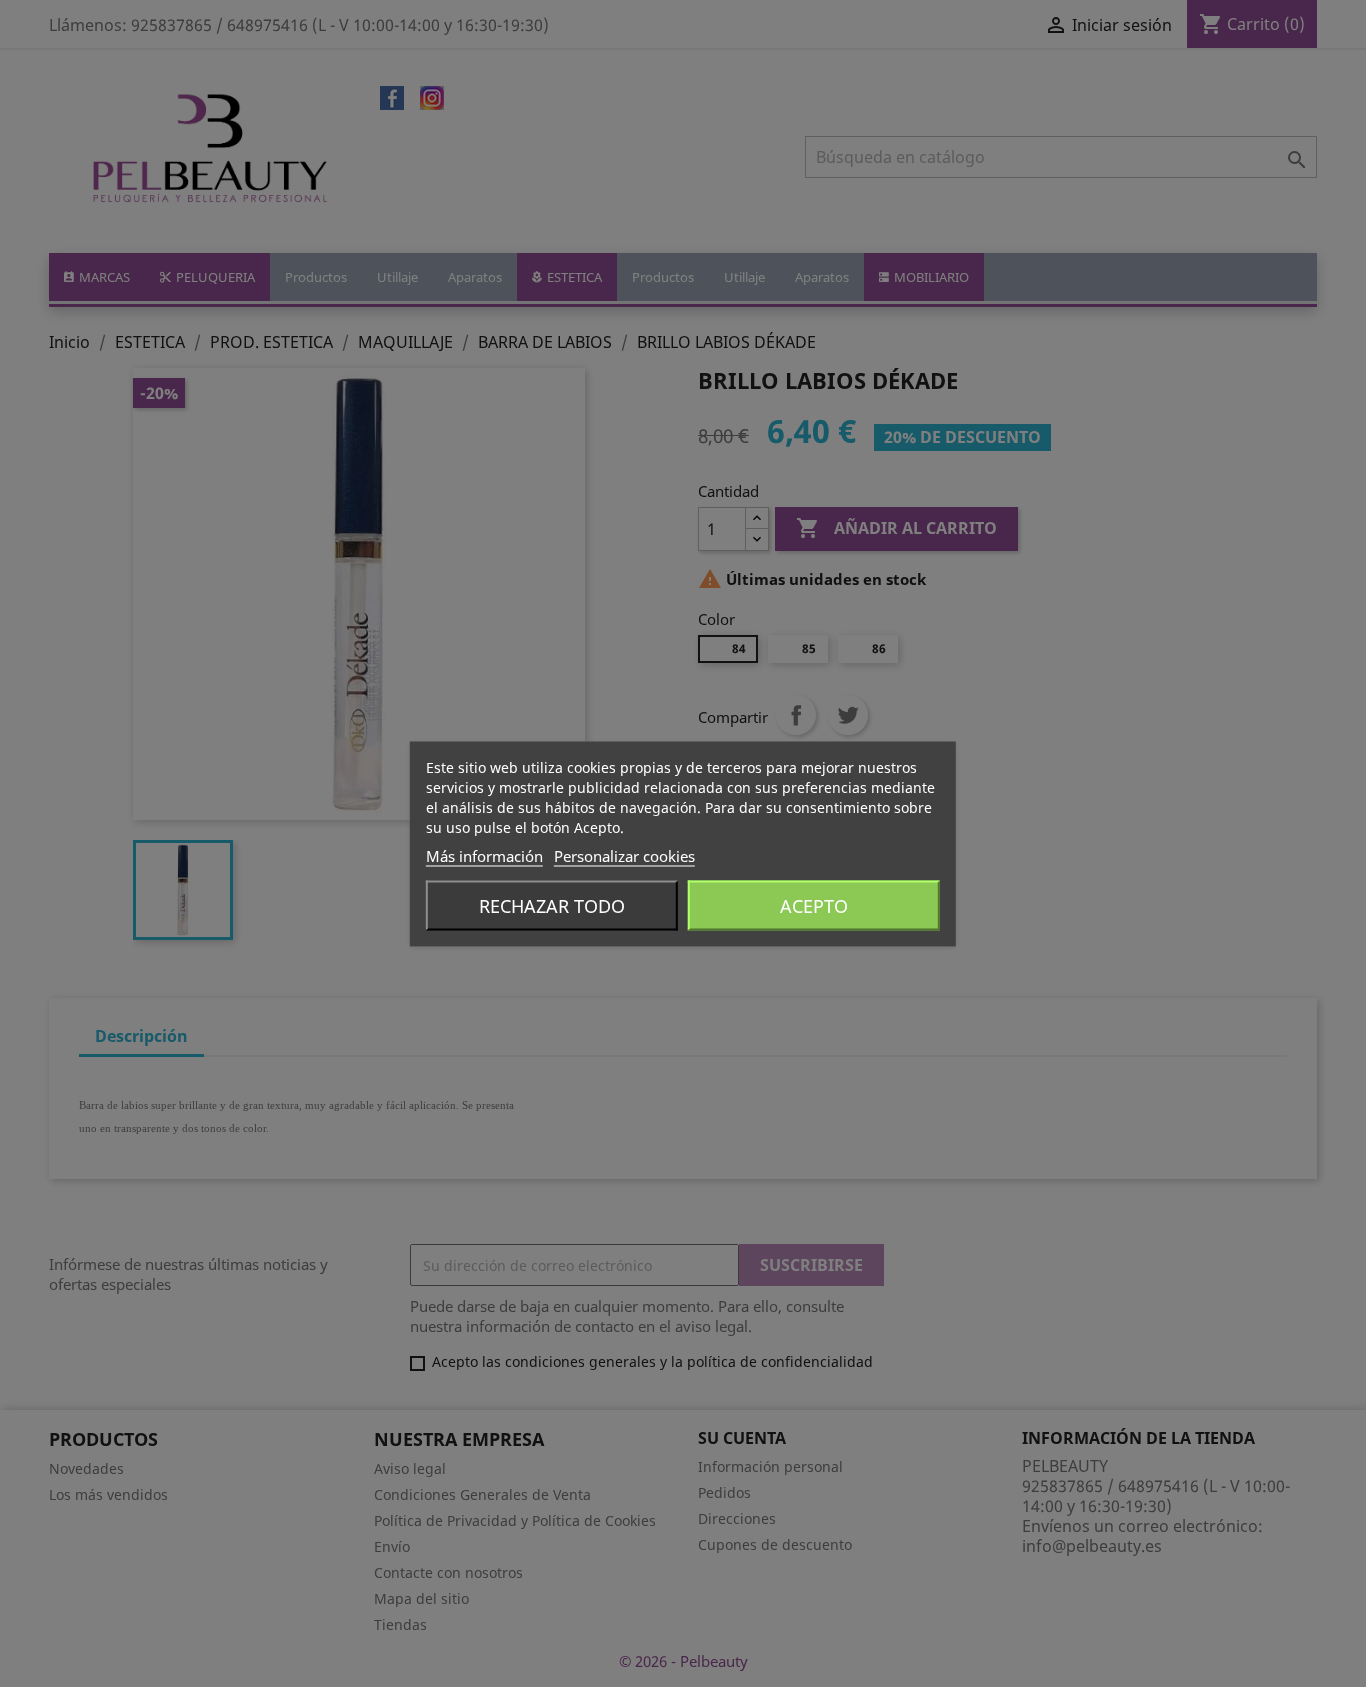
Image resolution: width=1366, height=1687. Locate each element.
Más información (484, 855)
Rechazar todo (552, 905)
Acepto (814, 905)
